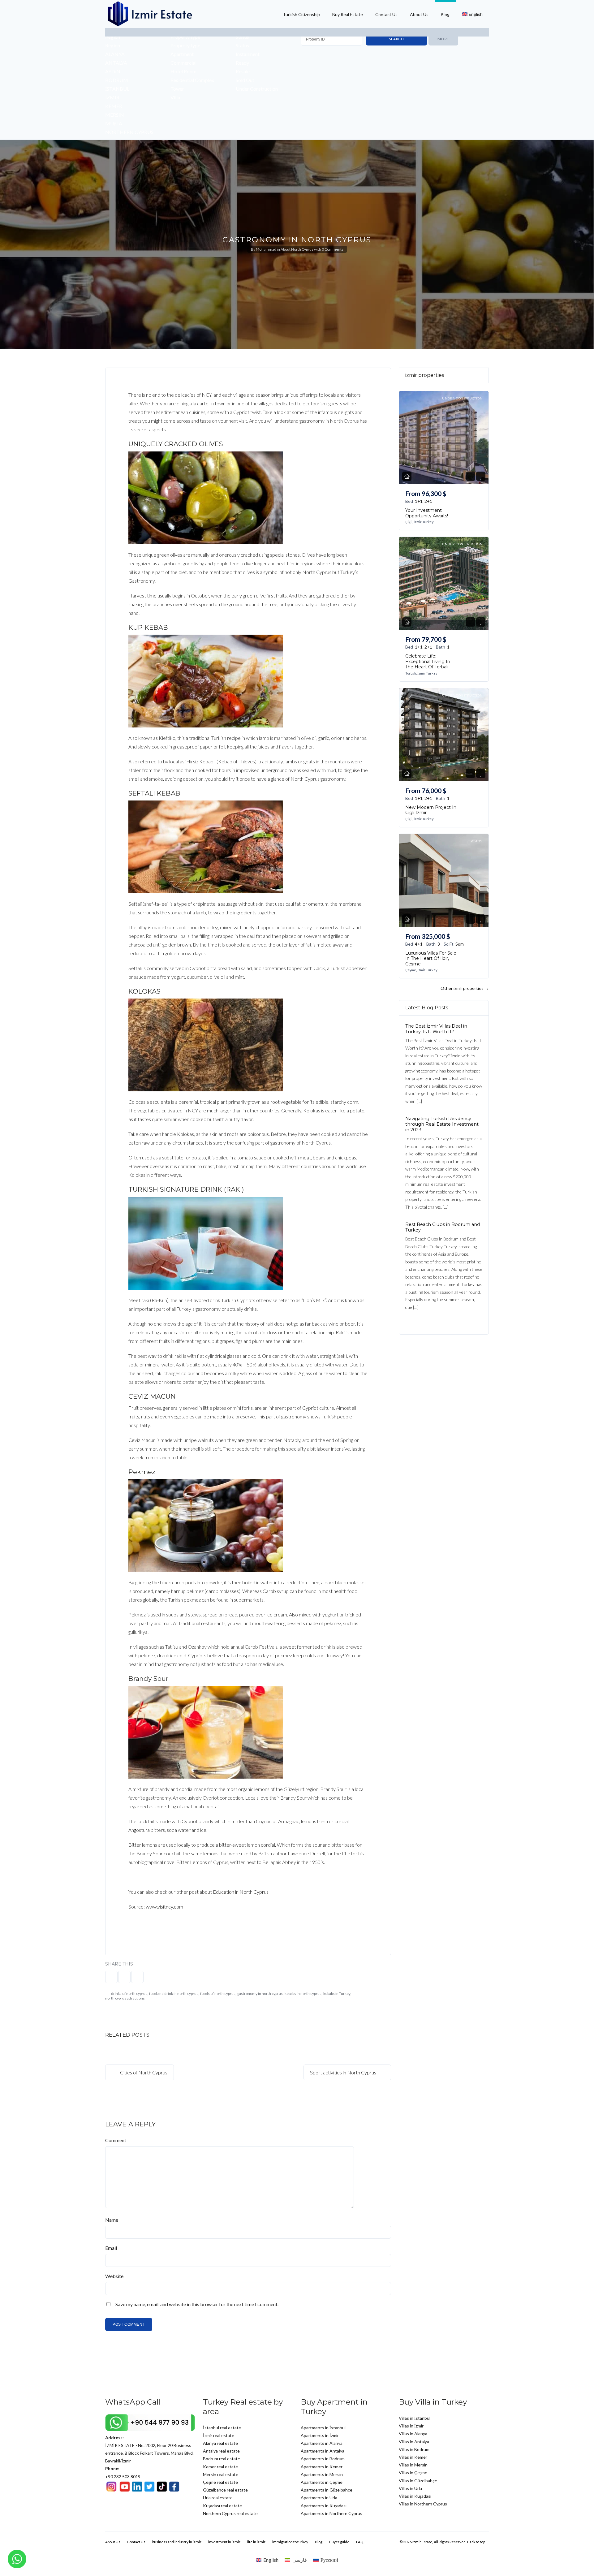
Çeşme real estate (220, 2482)
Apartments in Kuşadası (324, 2506)
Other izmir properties (465, 988)
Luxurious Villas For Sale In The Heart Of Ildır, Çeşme (431, 958)
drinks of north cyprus (129, 1993)
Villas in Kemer (413, 2457)
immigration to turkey (290, 2542)
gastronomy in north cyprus (260, 1993)
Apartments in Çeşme (322, 2482)
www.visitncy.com (164, 1907)
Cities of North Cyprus (143, 2072)
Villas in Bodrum (414, 2449)
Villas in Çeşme (413, 2472)
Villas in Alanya (413, 2434)
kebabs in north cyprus (303, 1993)
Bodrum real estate (222, 2459)
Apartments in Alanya (322, 2443)
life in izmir (256, 2542)
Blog (445, 14)
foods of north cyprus (218, 1993)
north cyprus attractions (125, 1998)
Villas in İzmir (411, 2426)
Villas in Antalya (414, 2442)
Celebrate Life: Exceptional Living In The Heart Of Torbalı (428, 661)
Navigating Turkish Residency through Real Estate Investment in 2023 (442, 1124)
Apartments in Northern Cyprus (331, 2513)
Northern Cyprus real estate (230, 2513)
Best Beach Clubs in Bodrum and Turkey (443, 1227)
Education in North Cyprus (241, 1892)
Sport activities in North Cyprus (344, 2072)
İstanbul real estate (222, 2428)
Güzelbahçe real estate (225, 2490)
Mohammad (266, 249)
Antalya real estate (221, 2451)
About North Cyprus (297, 249)
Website (114, 2276)
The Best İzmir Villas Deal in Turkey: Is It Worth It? (436, 1029)
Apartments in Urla (319, 2498)
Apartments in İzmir (320, 2435)
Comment (116, 2140)
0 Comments (333, 249)
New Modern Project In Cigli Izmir (431, 810)
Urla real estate (218, 2498)
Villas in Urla (410, 2488)
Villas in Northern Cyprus (423, 2504)
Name (112, 2220)
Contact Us (386, 14)
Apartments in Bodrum (323, 2459)
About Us (419, 14)
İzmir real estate (219, 2435)
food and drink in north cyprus (174, 1993)
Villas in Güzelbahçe (418, 2481)
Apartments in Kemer (322, 2467)
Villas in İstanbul (415, 2418)
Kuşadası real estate (222, 2506)
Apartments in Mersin (322, 2474)
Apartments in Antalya (323, 2451)
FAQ (360, 2542)
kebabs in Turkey (337, 1993)
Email (111, 2248)
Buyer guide (339, 2542)
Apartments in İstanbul (323, 2428)
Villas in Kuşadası (415, 2496)
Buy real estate (348, 14)
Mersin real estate (221, 2474)
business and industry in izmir (177, 2542)
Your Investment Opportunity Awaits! (427, 513)
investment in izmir (224, 2542)
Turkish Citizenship (301, 14)
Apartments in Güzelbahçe (327, 2490)
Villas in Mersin (413, 2465)
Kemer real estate (220, 2467)
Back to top (476, 2542)
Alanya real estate (220, 2443)
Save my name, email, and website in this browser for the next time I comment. (197, 2304)
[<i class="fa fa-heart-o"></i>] (481, 476)
